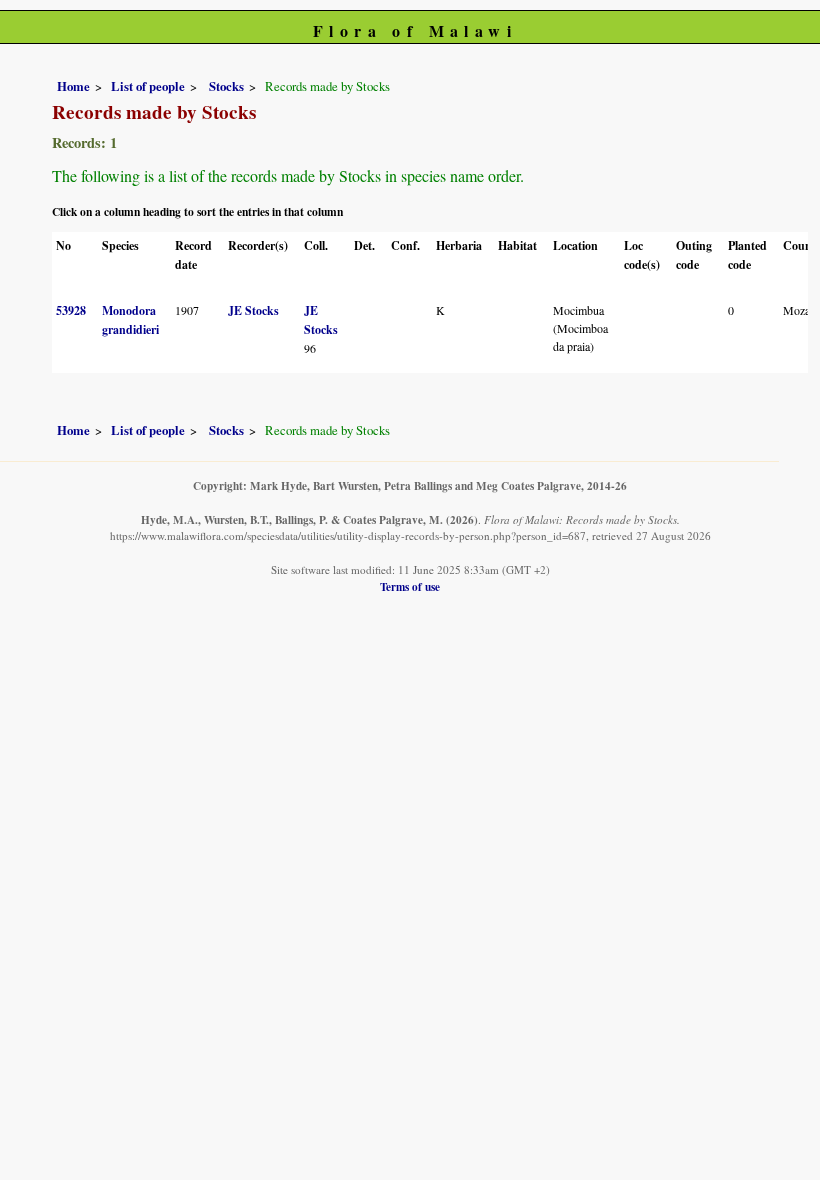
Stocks (225, 86)
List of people (148, 86)
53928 (71, 310)
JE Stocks (253, 310)
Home (73, 86)
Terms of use (410, 586)
